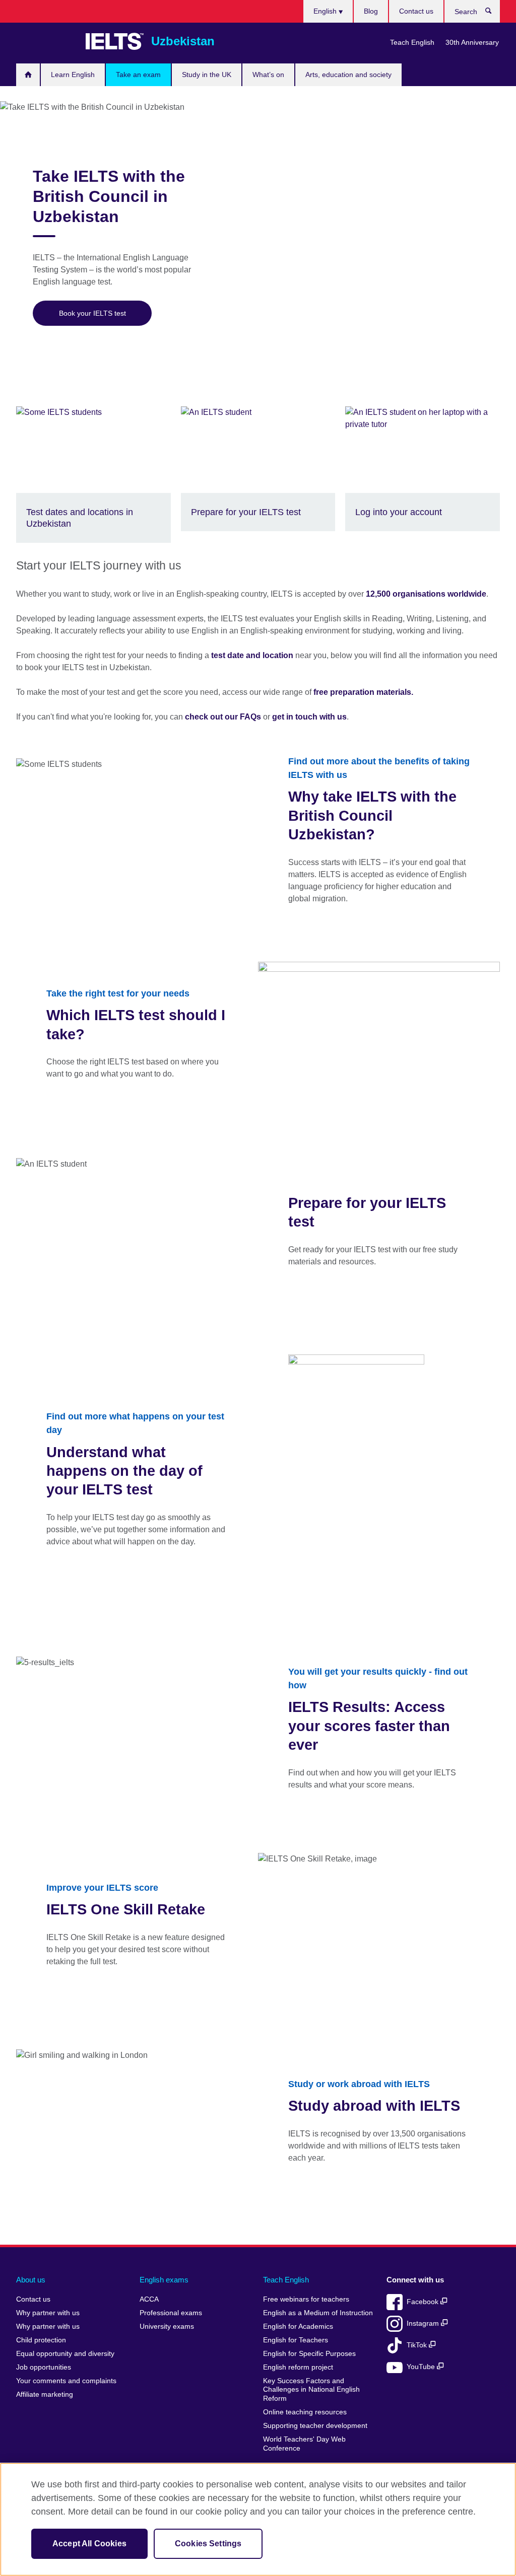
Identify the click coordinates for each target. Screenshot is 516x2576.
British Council (46, 41)
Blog (371, 11)
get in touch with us (309, 717)
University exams (167, 2327)
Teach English (412, 42)
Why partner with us (48, 2313)
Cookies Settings (208, 2544)
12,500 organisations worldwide (426, 594)
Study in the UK (207, 75)
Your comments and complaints (66, 2381)
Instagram (424, 2323)
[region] (258, 2519)
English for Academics (298, 2327)
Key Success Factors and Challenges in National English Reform (311, 2390)
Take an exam (138, 75)
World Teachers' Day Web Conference (304, 2444)
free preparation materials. (363, 692)
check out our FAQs (223, 717)
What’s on (268, 75)
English (326, 11)
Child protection (41, 2340)
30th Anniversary (472, 42)
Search (494, 13)
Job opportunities (44, 2367)
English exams (164, 2280)
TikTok (418, 2345)
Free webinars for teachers (306, 2299)
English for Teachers (296, 2340)
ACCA (149, 2299)
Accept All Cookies (89, 2544)
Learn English (73, 75)
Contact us (416, 11)
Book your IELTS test (92, 313)
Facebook (424, 2302)
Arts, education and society (348, 75)
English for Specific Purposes (309, 2354)
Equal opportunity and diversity (65, 2354)
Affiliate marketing (45, 2394)
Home (28, 75)
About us (31, 2280)
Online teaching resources (305, 2412)
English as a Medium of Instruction (318, 2313)
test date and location (252, 655)
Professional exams (171, 2313)
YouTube (422, 2367)
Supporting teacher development (315, 2426)
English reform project (298, 2367)
